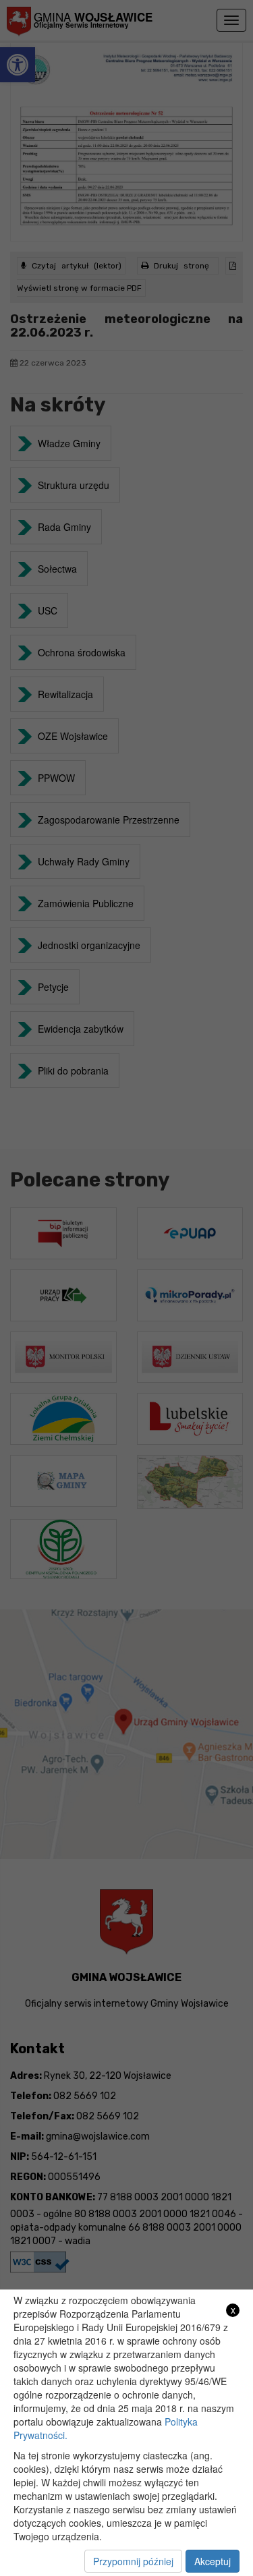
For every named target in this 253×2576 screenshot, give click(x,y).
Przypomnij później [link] (133, 2561)
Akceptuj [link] (213, 2561)
